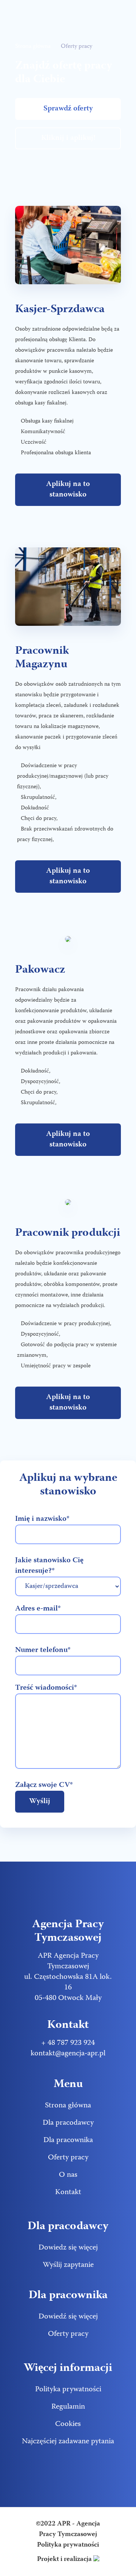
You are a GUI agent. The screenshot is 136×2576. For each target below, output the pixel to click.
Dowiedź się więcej (68, 2317)
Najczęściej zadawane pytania (68, 2442)
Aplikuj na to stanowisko (68, 490)
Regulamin (68, 2407)
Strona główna (33, 47)
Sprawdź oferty (68, 109)
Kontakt (68, 2192)
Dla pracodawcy (68, 2123)
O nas (68, 2175)
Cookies (68, 2424)
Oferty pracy (68, 2158)
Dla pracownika (68, 2140)
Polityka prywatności (68, 2390)
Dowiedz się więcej (68, 2248)
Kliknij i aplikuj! (68, 138)
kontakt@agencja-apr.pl (68, 2054)
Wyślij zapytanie (68, 2265)
